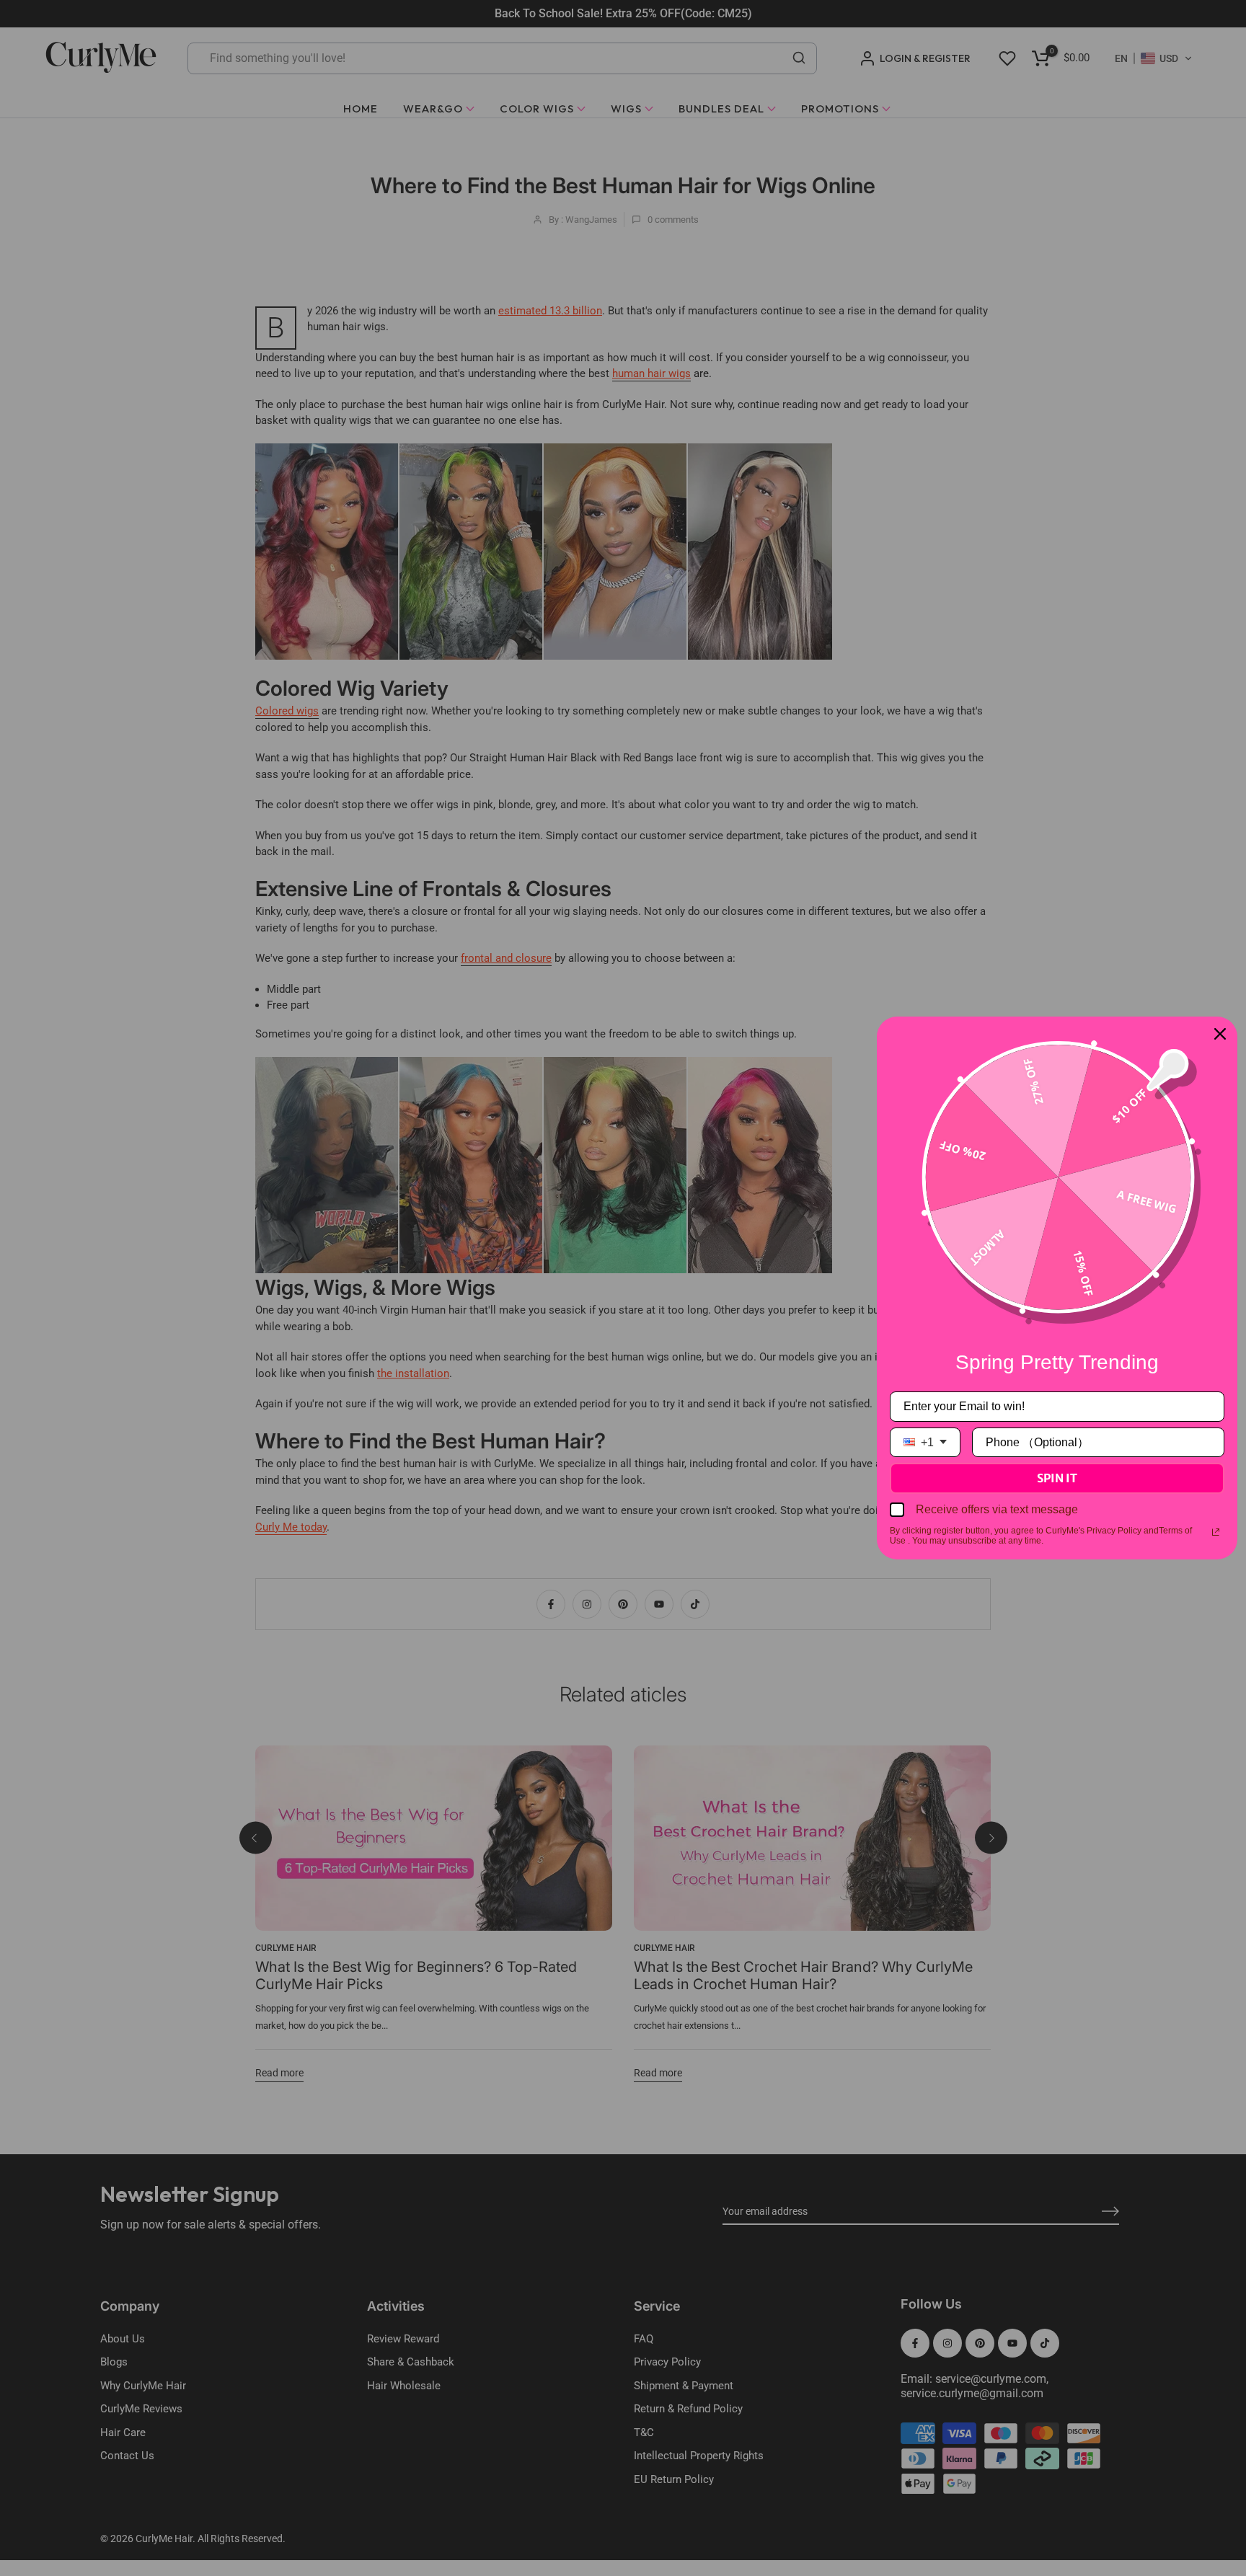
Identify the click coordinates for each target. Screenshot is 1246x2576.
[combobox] (925, 1442)
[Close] (1220, 1034)
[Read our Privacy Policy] (1216, 1532)
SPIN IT (1057, 1478)
